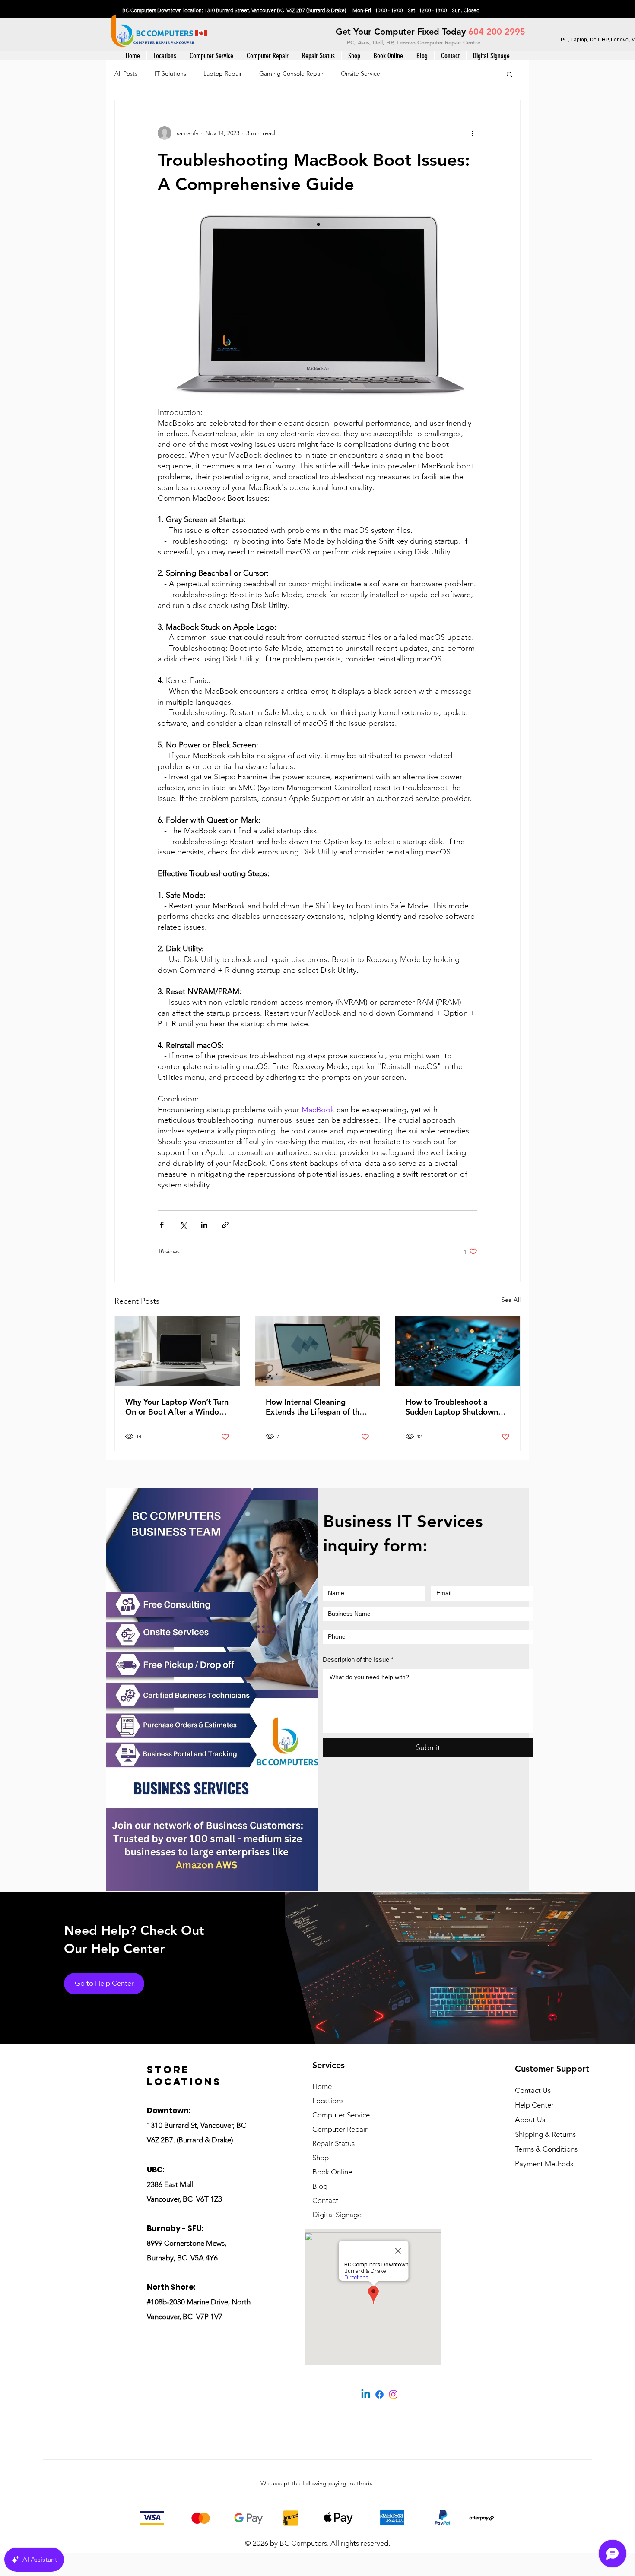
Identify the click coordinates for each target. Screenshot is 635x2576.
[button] (211, 56)
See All (511, 1300)
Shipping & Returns (545, 2134)
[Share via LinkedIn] (204, 1225)
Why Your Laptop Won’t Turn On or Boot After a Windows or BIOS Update (177, 1407)
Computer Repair (340, 2129)
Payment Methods (545, 2164)
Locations (328, 2101)
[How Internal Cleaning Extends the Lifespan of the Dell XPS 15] (318, 1351)
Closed (471, 10)
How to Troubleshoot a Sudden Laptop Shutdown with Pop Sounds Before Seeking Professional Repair (456, 1407)
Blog (320, 2186)
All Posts (126, 73)
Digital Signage (337, 2215)
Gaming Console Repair (291, 73)
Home (322, 2086)
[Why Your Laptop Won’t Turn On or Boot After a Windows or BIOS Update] (177, 1351)
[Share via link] (225, 1225)
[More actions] (472, 133)
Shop (321, 2158)
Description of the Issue (356, 1660)
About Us (530, 2120)
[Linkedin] (366, 2394)
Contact (325, 2200)
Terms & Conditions (546, 2149)
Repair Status (333, 2143)
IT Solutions (170, 73)
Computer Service (341, 2115)
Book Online (332, 2172)
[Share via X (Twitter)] (183, 1225)
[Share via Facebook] (162, 1225)
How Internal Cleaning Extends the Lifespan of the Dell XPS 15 (315, 1407)
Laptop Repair (223, 73)
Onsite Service (360, 73)
